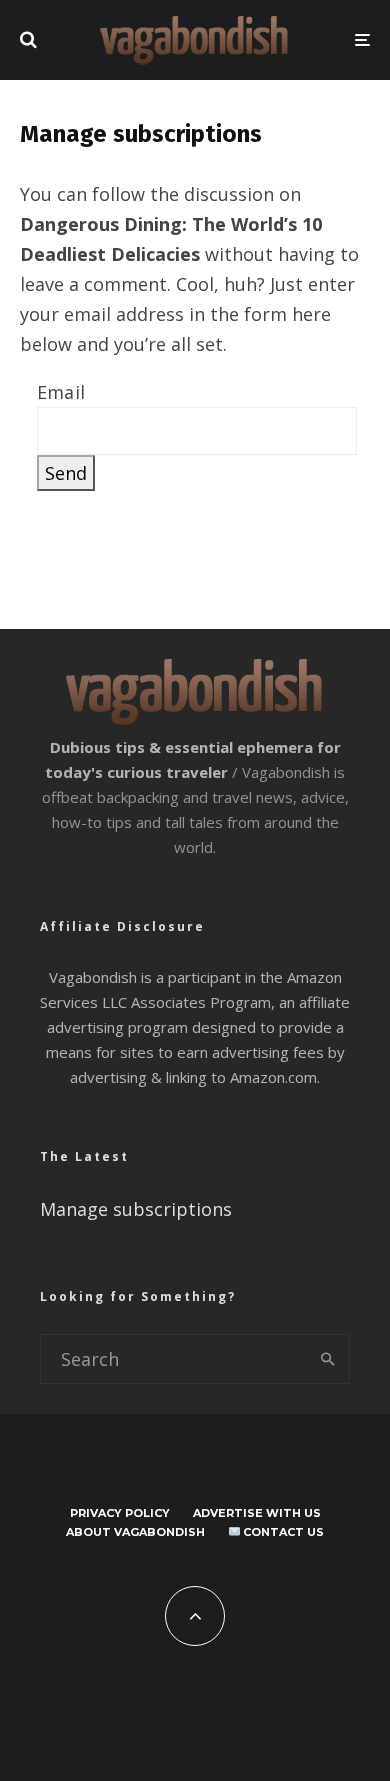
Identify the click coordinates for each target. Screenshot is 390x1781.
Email (61, 392)
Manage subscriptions (136, 1209)
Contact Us (282, 1532)
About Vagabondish (135, 1532)
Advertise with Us (257, 1513)
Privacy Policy (120, 1513)
